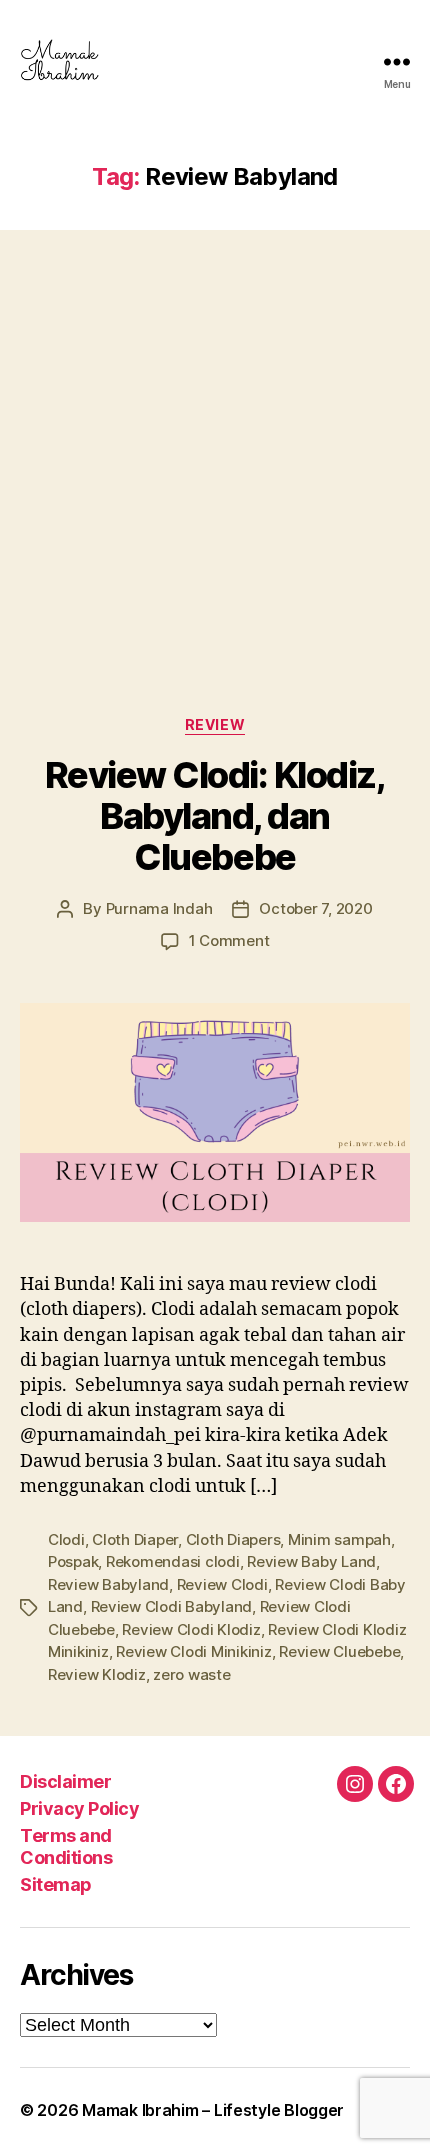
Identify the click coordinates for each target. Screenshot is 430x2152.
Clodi (66, 1539)
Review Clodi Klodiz (191, 1629)
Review (215, 724)
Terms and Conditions (66, 1847)
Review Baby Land (311, 1561)
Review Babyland (108, 1584)
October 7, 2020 (315, 908)
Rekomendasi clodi (173, 1561)
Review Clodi (222, 1584)
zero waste (191, 1674)
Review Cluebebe (339, 1651)
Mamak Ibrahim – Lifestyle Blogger (213, 2110)
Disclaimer (65, 1781)
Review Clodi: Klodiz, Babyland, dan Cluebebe (215, 816)
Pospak (73, 1561)
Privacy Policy (79, 1808)
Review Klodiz (97, 1674)
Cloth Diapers (233, 1539)
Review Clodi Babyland (172, 1606)
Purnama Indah (159, 908)
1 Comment (229, 940)
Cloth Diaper (135, 1539)
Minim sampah (339, 1539)
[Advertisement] (215, 453)
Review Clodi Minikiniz (193, 1651)
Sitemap (56, 1884)
